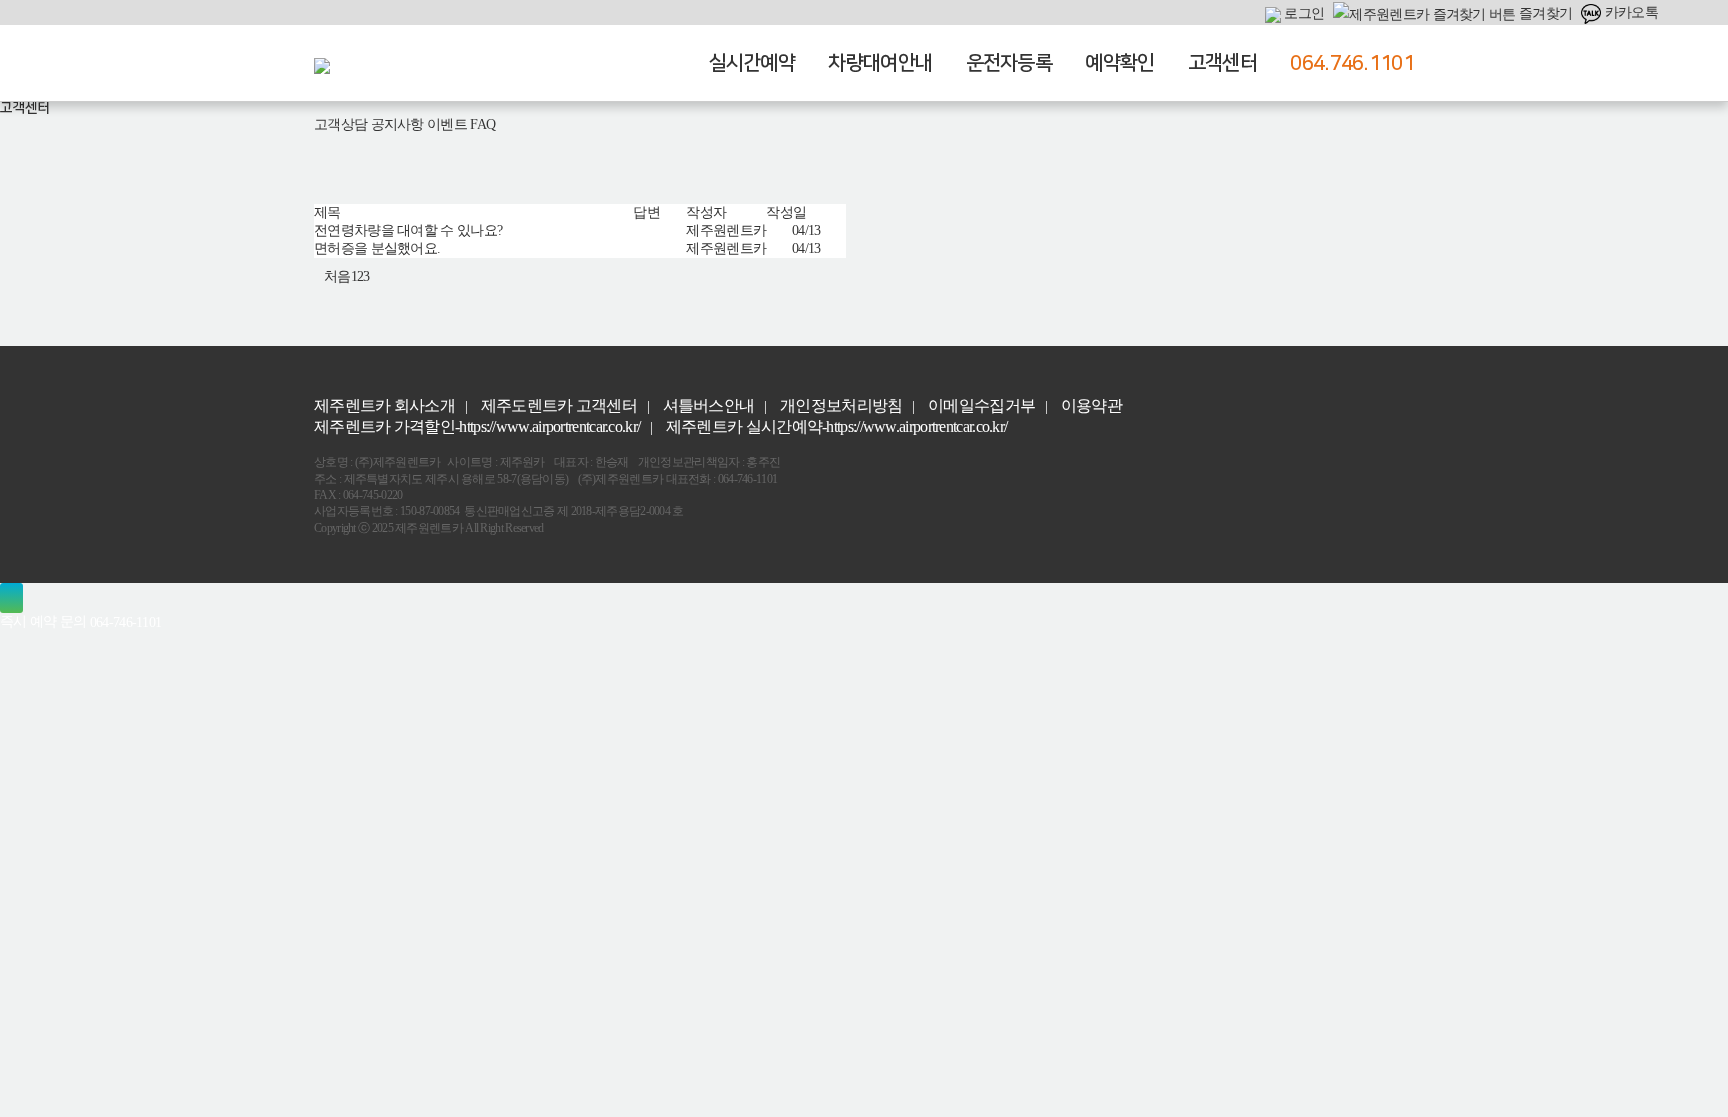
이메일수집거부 (981, 405)
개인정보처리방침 (841, 405)
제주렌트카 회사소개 (384, 405)
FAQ (482, 124)
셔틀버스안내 (709, 405)
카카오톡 (1629, 12)
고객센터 (1222, 63)
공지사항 (397, 124)
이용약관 (1091, 405)
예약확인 (1119, 63)
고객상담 (340, 124)
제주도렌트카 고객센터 (559, 405)
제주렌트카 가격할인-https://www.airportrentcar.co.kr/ (477, 426)
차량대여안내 (880, 63)
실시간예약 (752, 63)
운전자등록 (1009, 63)
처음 (337, 276)
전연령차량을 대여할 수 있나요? (408, 230)
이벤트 (447, 124)
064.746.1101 (1352, 63)
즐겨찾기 (1544, 13)
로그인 (1302, 13)
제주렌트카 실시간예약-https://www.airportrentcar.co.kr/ (837, 426)
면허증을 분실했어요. (377, 248)
